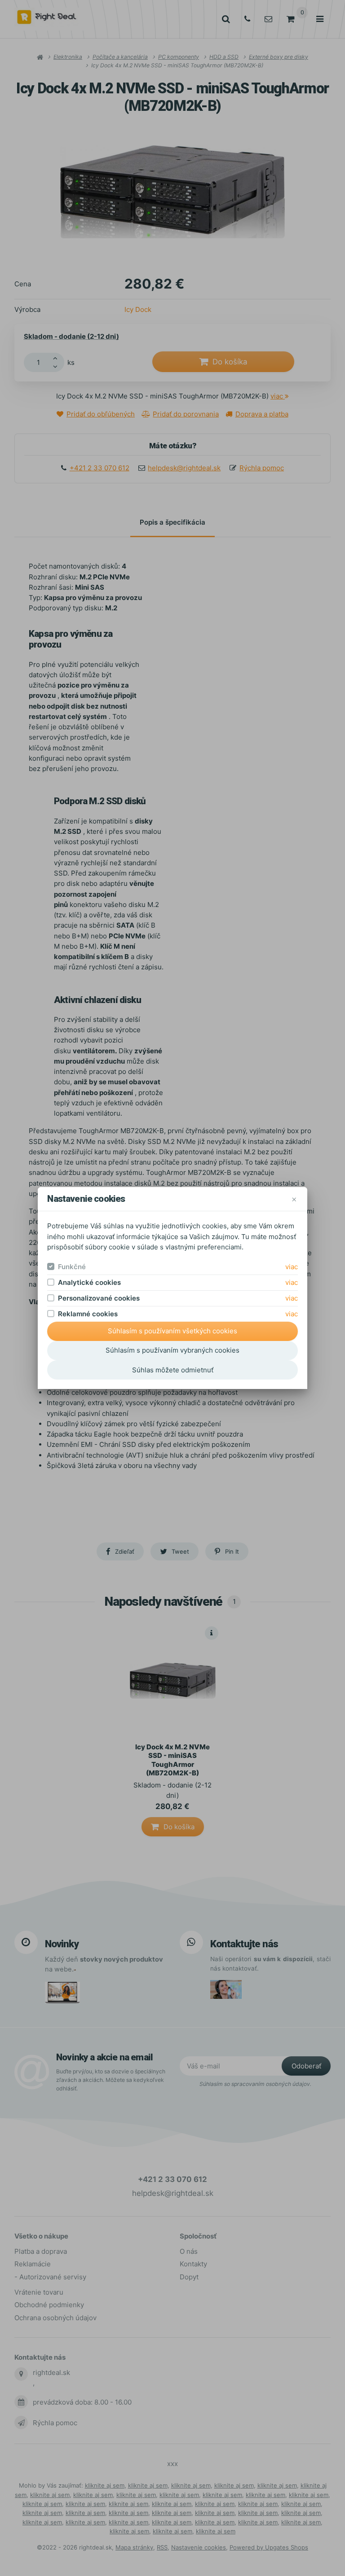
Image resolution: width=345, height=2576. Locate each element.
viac (292, 1267)
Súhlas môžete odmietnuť (173, 1370)
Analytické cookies (89, 1282)
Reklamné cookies (88, 1314)
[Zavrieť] (294, 1199)
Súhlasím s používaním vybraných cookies (172, 1350)
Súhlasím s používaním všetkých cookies (172, 1331)
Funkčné (72, 1267)
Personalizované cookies (99, 1298)
